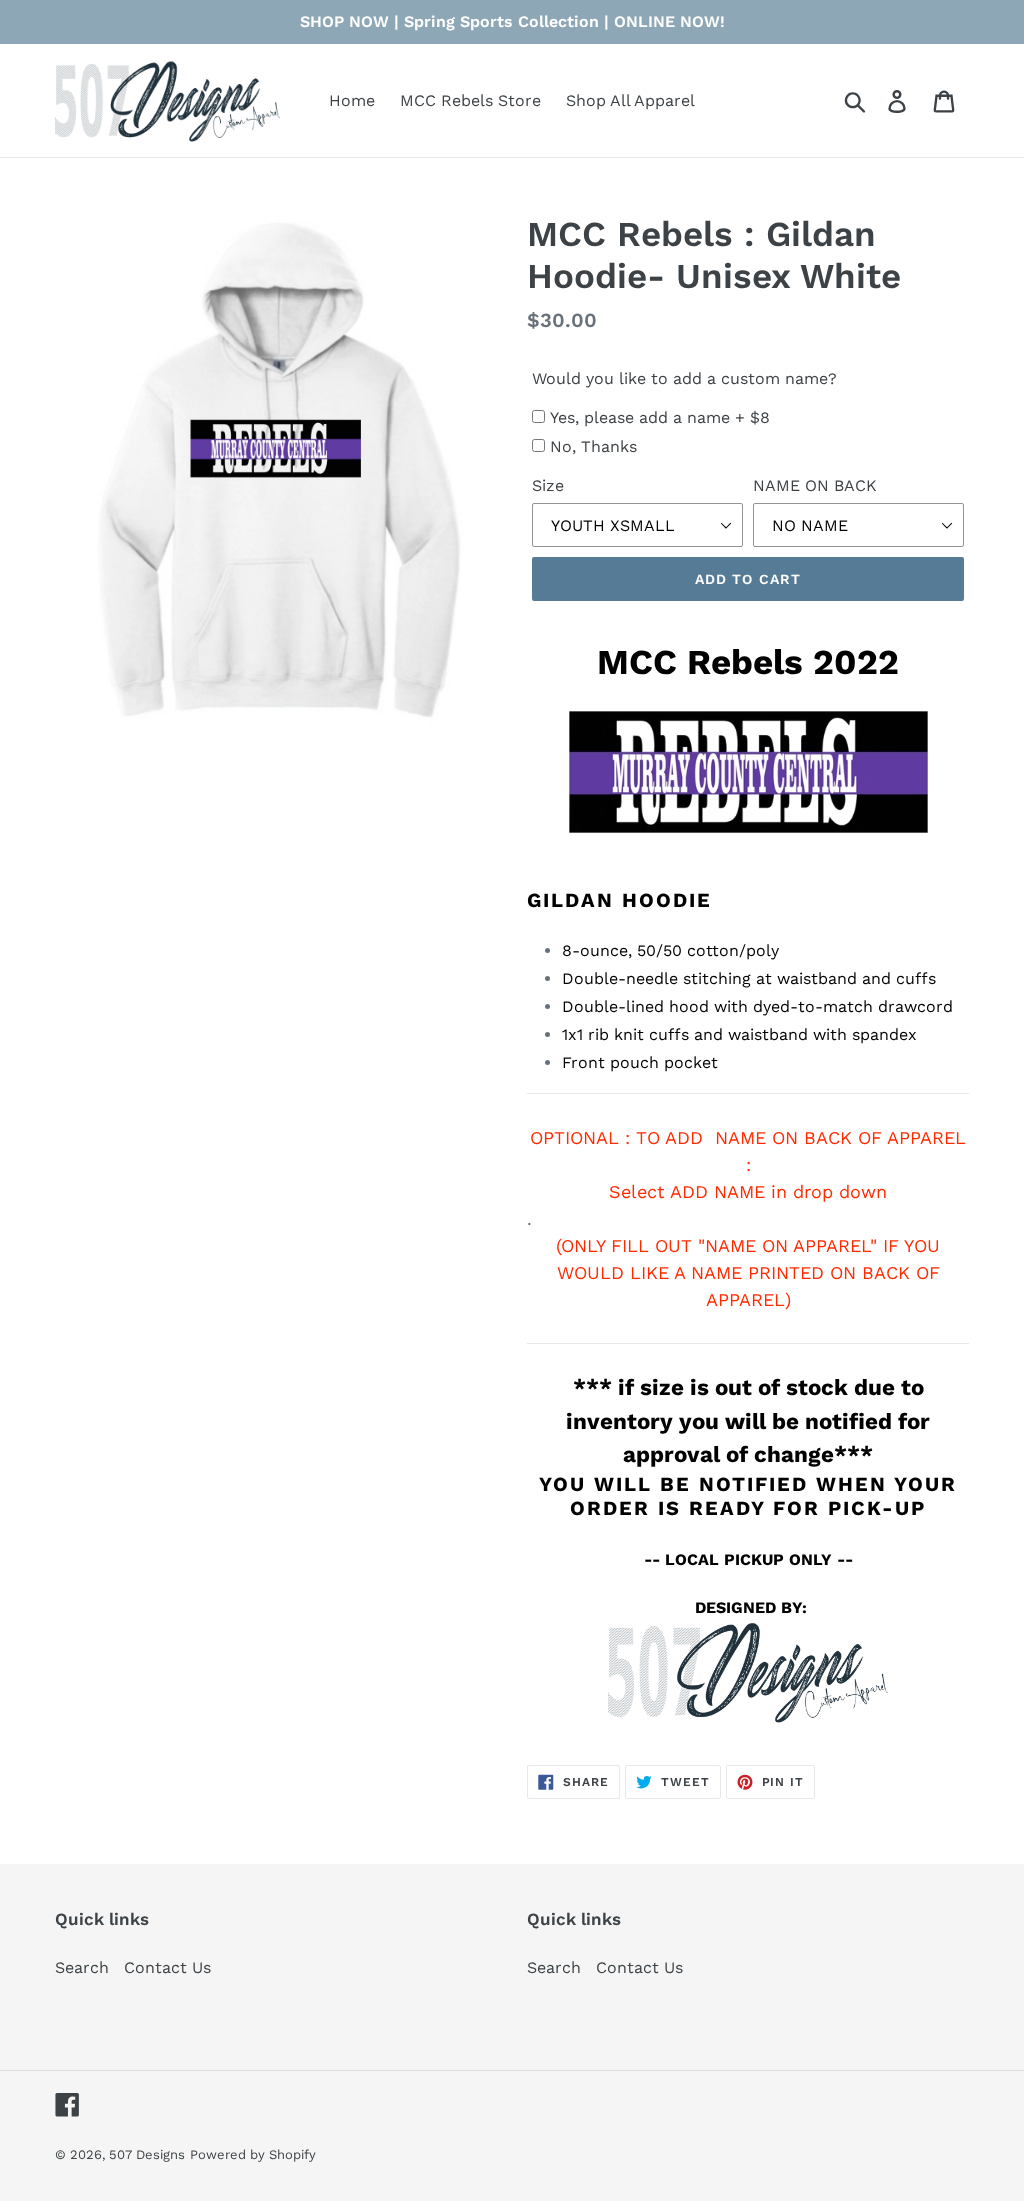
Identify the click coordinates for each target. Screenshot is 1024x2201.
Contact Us (167, 1967)
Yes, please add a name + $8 (660, 417)
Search (82, 1967)
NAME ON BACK (815, 485)
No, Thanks (593, 446)
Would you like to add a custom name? (684, 378)
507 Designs (147, 2154)
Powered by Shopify (253, 2154)
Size (548, 485)
